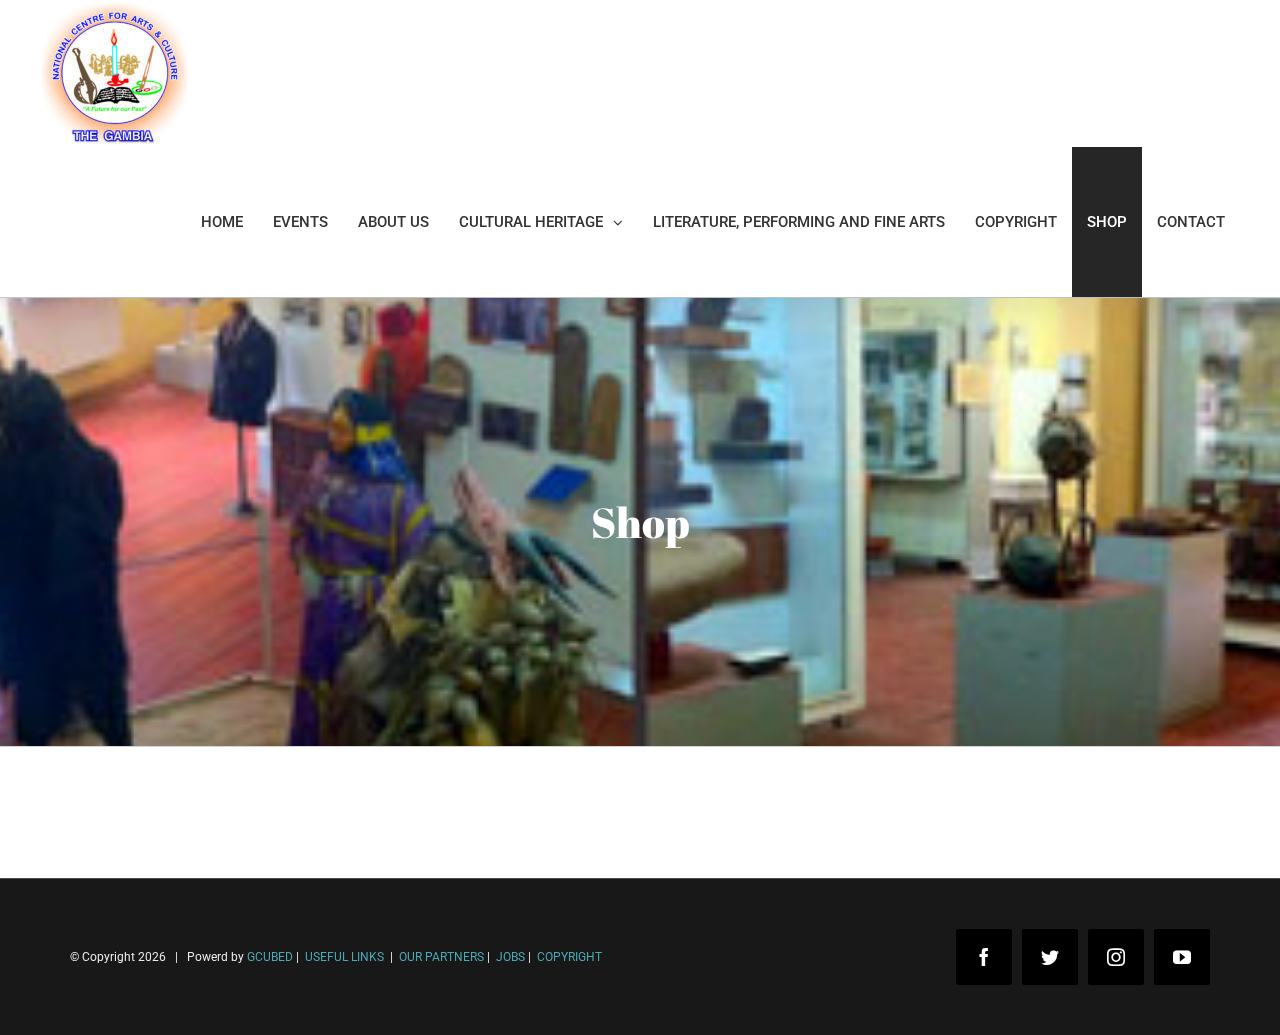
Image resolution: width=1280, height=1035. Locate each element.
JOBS (510, 957)
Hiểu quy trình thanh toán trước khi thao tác (195, 973)
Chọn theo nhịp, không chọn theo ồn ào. (180, 943)
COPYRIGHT (569, 957)
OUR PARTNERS (440, 957)
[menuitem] (222, 222)
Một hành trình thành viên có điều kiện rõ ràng (202, 1003)
